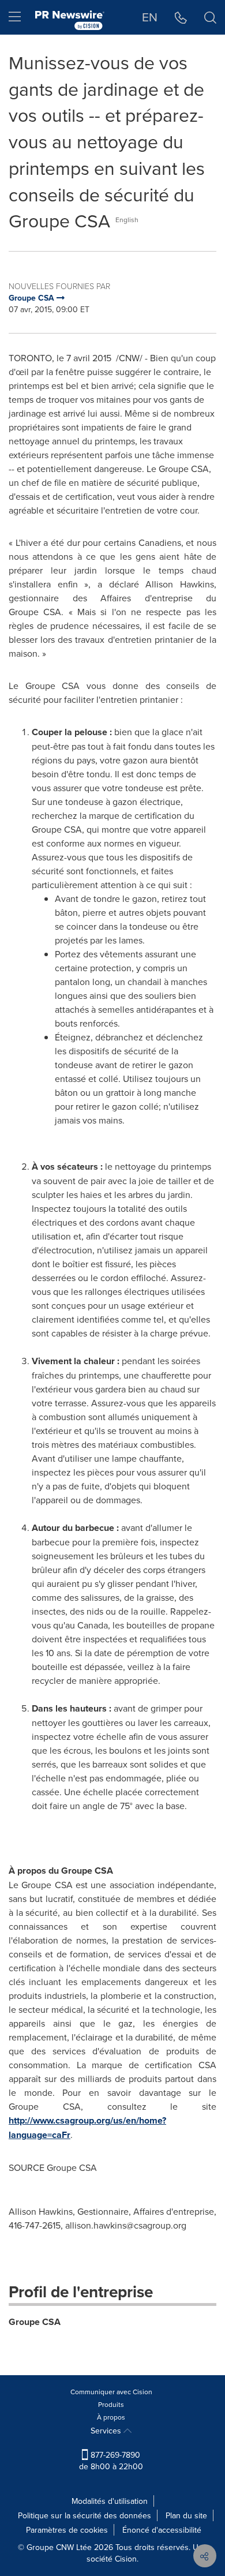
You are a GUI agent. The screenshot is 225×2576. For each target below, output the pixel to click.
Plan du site (186, 2515)
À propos (111, 2417)
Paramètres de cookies (67, 2530)
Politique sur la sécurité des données (85, 2515)
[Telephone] (181, 17)
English (127, 220)
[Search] (210, 17)
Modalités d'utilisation (110, 2501)
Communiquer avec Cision (111, 2392)
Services (107, 2431)
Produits (111, 2404)
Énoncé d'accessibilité (162, 2530)
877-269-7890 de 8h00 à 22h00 (111, 2461)
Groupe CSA (35, 2322)
